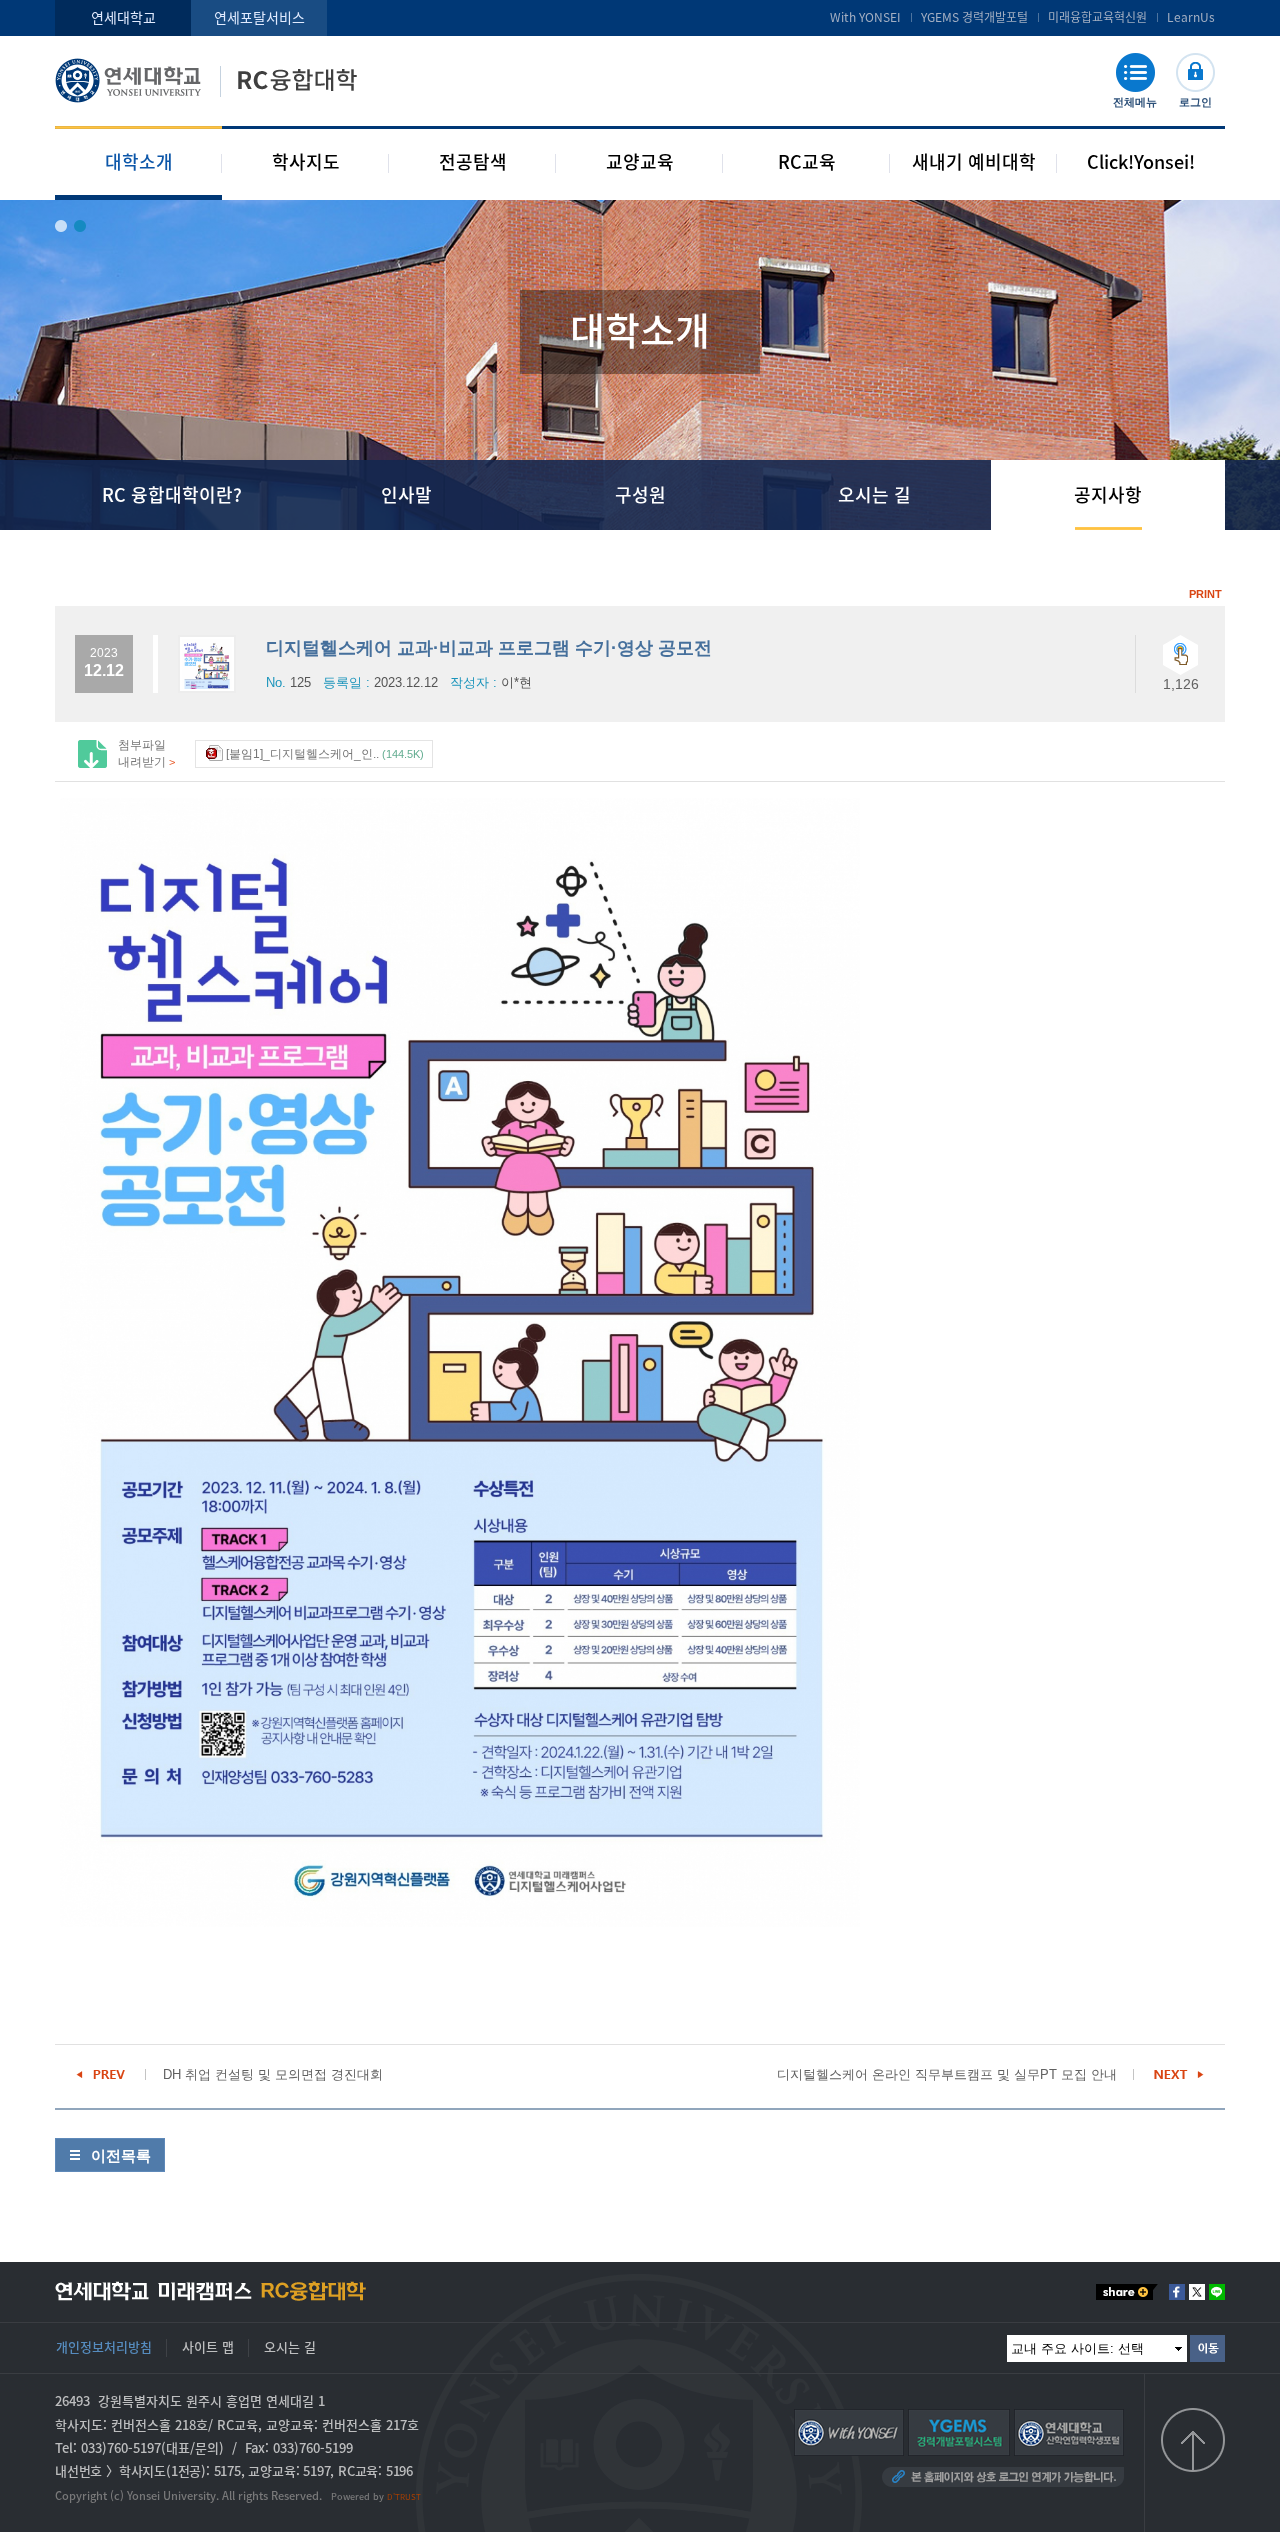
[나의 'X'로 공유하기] (1197, 2292)
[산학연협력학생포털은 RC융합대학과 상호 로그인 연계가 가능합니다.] (1069, 2432)
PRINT (1205, 594)
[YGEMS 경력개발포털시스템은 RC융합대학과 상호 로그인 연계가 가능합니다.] (959, 2432)
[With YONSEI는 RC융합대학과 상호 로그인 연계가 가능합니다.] (849, 2432)
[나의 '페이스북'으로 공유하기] (1177, 2292)
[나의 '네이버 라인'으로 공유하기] (1217, 2292)
